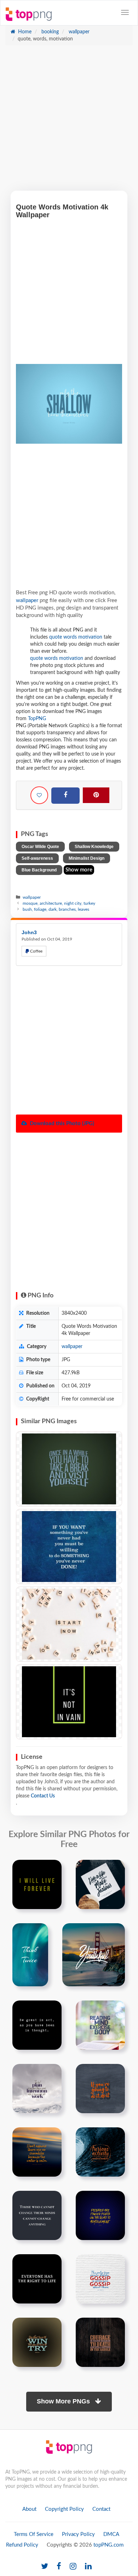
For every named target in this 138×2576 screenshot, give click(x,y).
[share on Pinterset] (96, 795)
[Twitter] (45, 2567)
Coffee (36, 951)
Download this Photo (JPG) (61, 1124)
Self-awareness (37, 858)
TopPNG (37, 719)
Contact (101, 2509)
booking (49, 32)
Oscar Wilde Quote (40, 847)
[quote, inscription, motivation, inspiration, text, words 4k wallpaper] (69, 1547)
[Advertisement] (69, 122)
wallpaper (78, 32)
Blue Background (39, 870)
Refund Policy (22, 2545)
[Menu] (125, 12)
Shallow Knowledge (94, 847)
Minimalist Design (87, 858)
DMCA (111, 2534)
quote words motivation (76, 637)
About (29, 2509)
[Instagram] (73, 2567)
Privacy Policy (78, 2534)
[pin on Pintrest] (52, 1869)
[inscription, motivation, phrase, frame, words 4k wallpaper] (69, 1702)
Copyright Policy (64, 2509)
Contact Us (43, 1796)
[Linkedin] (88, 2567)
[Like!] (39, 795)
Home (24, 32)
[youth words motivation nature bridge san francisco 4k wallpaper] (94, 1955)
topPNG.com (108, 2545)
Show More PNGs (64, 2401)
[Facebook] (65, 796)
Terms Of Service (34, 2534)
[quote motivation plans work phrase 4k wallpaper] (37, 2089)
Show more (79, 870)
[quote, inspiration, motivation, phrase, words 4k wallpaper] (69, 1469)
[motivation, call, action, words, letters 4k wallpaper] (69, 1624)
